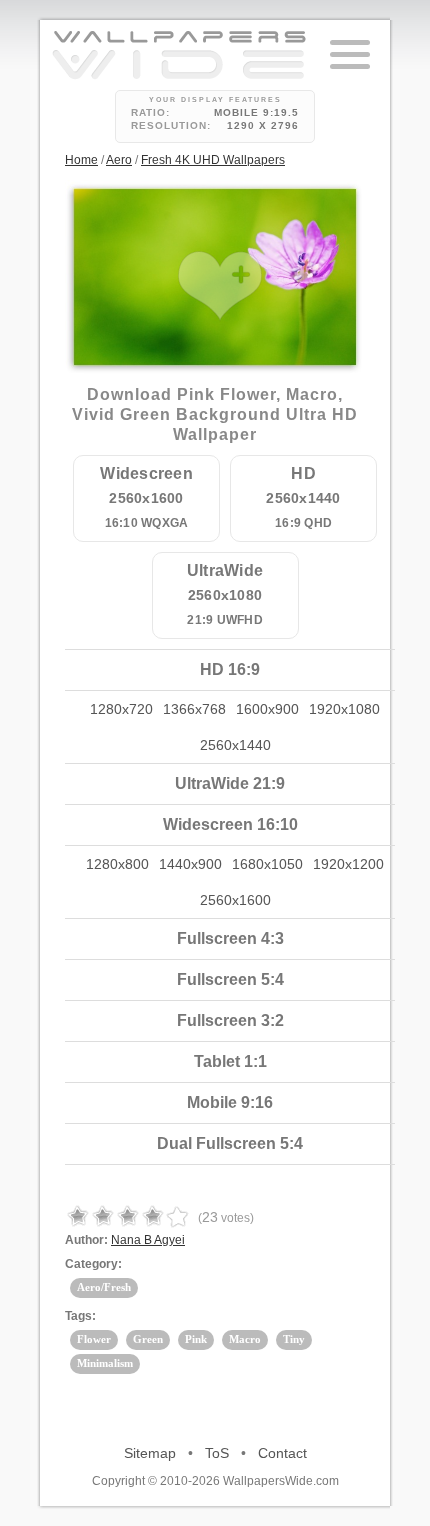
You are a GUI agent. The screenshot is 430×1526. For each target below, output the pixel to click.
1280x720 (121, 709)
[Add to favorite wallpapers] (220, 286)
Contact (282, 1453)
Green (148, 1339)
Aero (119, 160)
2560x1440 (235, 745)
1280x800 (117, 864)
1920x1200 (348, 864)
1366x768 (194, 709)
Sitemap (150, 1453)
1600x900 (267, 709)
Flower (94, 1339)
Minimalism (105, 1363)
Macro (245, 1339)
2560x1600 (235, 900)
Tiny (294, 1339)
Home (81, 160)
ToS (217, 1453)
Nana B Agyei (148, 1240)
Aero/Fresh (104, 1287)
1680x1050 (267, 864)
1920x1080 (344, 709)
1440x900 (190, 864)
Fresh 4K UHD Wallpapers (213, 160)
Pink (196, 1339)
